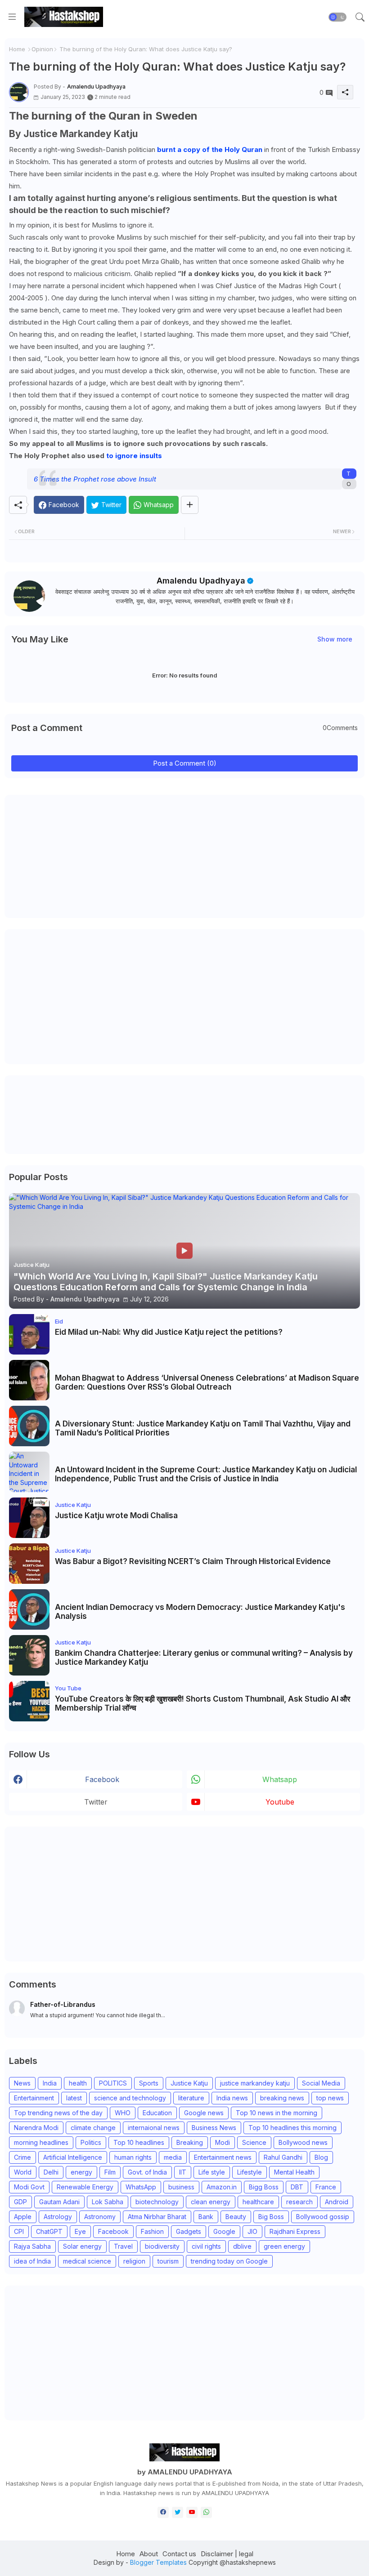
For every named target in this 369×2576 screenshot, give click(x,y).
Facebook (113, 2231)
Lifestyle (250, 2172)
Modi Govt (29, 2187)
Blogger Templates (158, 2562)
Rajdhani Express (295, 2231)
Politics (91, 2142)
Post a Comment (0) (185, 763)
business (181, 2187)
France (326, 2187)
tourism (168, 2261)
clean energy (211, 2202)
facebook (102, 1779)
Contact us (179, 2554)
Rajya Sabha (32, 2246)
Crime (22, 2157)
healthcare (258, 2202)
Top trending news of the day (58, 2113)
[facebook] (163, 2512)
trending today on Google (229, 2261)
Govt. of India (147, 2172)
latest (74, 2098)
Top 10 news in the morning (277, 2113)
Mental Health (294, 2172)
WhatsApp (141, 2187)
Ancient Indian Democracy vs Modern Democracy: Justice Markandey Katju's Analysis (200, 1612)
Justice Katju (189, 2083)
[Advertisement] (76, 856)
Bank (206, 2217)
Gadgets (189, 2231)
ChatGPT (49, 2231)
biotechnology (157, 2202)
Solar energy (82, 2246)
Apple (23, 2217)
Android (337, 2202)
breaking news (282, 2098)
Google (224, 2231)
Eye (80, 2231)
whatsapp (280, 1779)
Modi (223, 2142)
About (149, 2554)
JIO (252, 2231)
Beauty (236, 2217)
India (50, 2083)
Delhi (51, 2172)
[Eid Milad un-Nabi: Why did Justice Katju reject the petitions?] (29, 1334)
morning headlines (41, 2142)
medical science (87, 2261)
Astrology (58, 2217)
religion (134, 2261)
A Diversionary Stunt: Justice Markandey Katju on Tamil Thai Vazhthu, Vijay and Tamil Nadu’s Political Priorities (203, 1428)
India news (232, 2098)
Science (254, 2142)
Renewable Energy (85, 2187)
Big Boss (271, 2217)
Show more (335, 639)
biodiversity (162, 2246)
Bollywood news (303, 2142)
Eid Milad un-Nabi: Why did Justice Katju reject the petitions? (169, 1332)
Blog (321, 2157)
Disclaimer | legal (227, 2554)
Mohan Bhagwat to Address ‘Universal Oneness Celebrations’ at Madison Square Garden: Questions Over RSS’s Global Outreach (207, 1382)
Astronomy (100, 2217)
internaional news (154, 2128)
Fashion (152, 2231)
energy (81, 2172)
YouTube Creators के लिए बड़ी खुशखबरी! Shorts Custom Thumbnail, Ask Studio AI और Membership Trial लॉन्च (202, 1703)
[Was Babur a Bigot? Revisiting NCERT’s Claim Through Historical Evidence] (29, 1564)
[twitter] (178, 2512)
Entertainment (34, 2098)
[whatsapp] (206, 2512)
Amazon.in (222, 2187)
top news (330, 2098)
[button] (337, 17)
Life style (212, 2172)
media (173, 2157)
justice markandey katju (255, 2083)
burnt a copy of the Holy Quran (210, 149)
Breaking (190, 2142)
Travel (123, 2246)
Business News (214, 2128)
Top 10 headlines (139, 2142)
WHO (123, 2113)
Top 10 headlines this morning (292, 2128)
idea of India (32, 2261)
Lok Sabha (108, 2202)
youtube (280, 1802)
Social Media (321, 2083)
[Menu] (12, 17)
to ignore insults (134, 456)
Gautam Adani (59, 2202)
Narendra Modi (36, 2128)
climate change (93, 2128)
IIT (183, 2172)
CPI (19, 2231)
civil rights (206, 2246)
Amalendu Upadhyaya (201, 581)
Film (110, 2172)
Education (157, 2113)
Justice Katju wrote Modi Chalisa (116, 1515)
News (22, 2083)
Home (17, 49)
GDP (20, 2202)
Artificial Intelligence (73, 2157)
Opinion (42, 49)
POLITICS (113, 2083)
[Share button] (190, 505)
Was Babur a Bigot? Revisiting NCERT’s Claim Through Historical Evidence (193, 1561)
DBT (297, 2187)
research (299, 2202)
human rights (133, 2157)
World (23, 2172)
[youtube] (192, 2512)
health (78, 2083)
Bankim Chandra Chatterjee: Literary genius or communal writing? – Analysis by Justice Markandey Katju (204, 1658)
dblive (242, 2246)
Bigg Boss (264, 2187)
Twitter (96, 1802)
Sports (149, 2083)
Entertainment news (223, 2157)
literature (191, 2098)
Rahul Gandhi (283, 2157)
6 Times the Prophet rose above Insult (95, 479)
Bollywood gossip (323, 2217)
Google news (204, 2113)
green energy (284, 2246)
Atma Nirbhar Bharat (157, 2217)
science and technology (130, 2098)
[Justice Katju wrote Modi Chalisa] (29, 1518)
